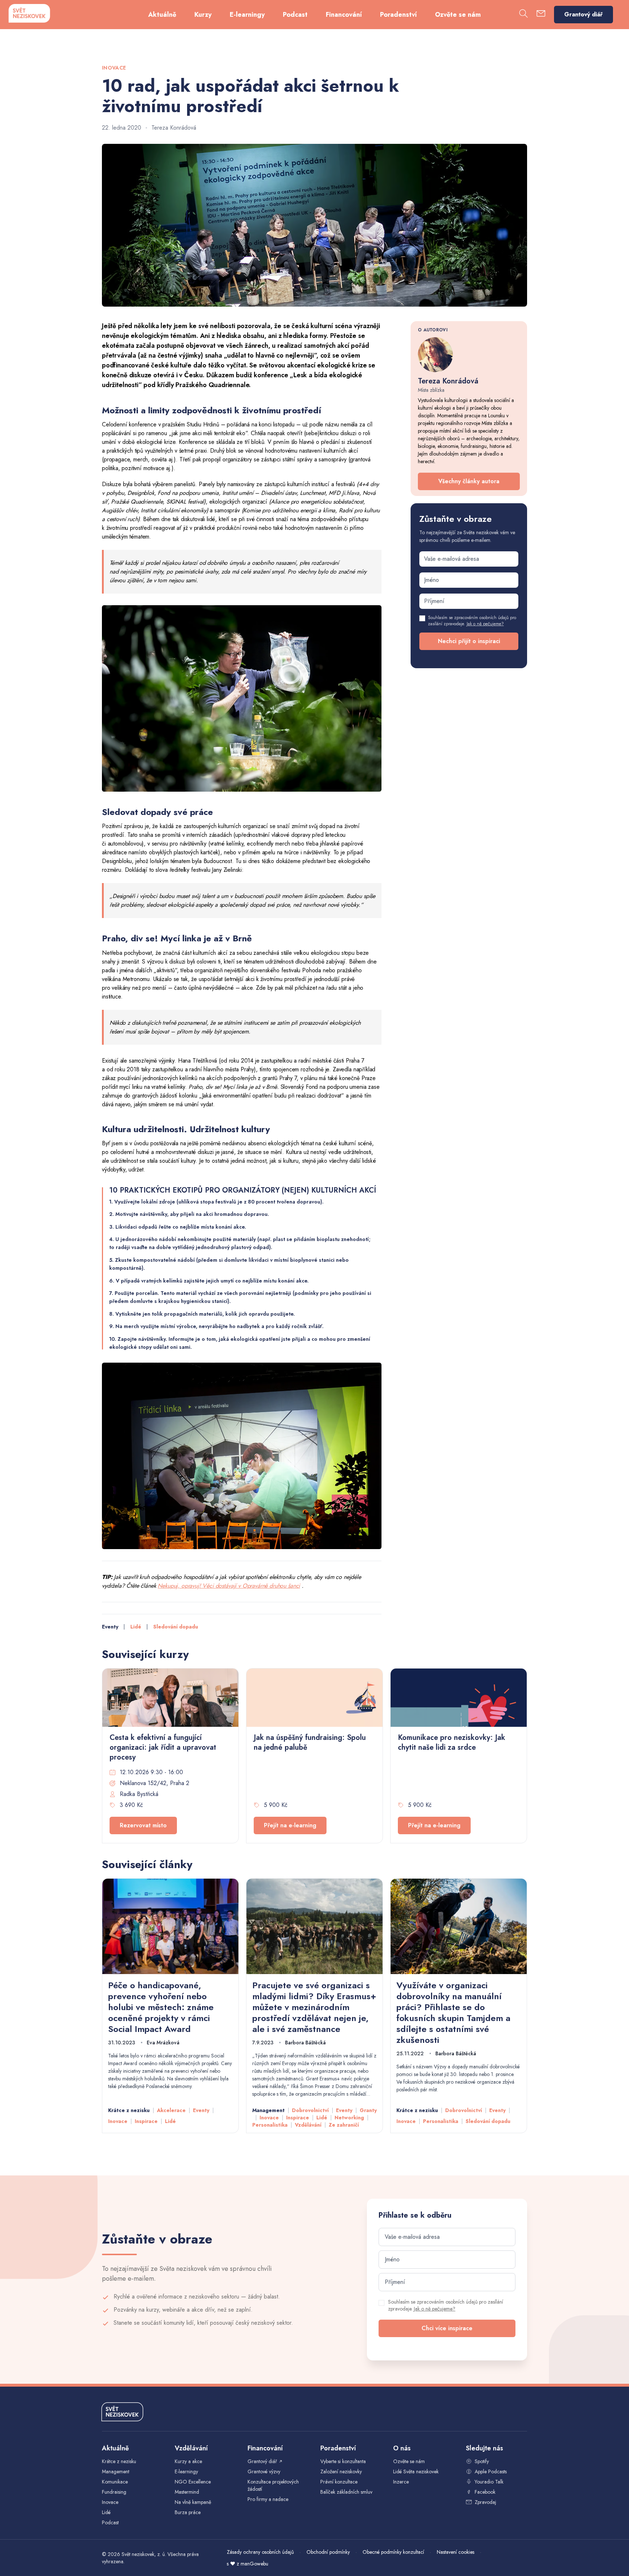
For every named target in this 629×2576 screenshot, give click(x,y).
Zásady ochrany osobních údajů (260, 2552)
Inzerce (401, 2482)
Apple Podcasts (491, 2471)
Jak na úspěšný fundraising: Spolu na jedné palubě (310, 1742)
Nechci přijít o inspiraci (469, 641)
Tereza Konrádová (174, 128)
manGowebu (254, 2564)
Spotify (482, 2461)
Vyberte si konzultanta (343, 2461)
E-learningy (247, 15)
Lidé (136, 1627)
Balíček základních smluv (346, 2492)
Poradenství (398, 15)
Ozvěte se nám (458, 15)
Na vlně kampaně (193, 2502)
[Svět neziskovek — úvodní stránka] (29, 13)
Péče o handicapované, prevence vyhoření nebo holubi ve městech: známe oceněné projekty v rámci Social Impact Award (161, 2007)
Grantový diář (583, 14)
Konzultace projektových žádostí (273, 2485)
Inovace (118, 2121)
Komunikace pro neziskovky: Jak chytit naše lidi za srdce (452, 1742)
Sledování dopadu (176, 1627)
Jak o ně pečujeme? (485, 624)
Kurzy (203, 15)
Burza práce (188, 2512)
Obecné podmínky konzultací (393, 2552)
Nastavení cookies (456, 2552)
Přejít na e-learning (290, 1825)
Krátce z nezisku (129, 2110)
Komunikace (115, 2482)
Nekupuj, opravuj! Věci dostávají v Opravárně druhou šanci (229, 1586)
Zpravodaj (485, 2502)
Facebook (485, 2492)
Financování (344, 15)
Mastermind (187, 2492)
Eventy (110, 1627)
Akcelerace (171, 2110)
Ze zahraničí (344, 2125)
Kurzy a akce (188, 2461)
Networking (349, 2118)
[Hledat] (523, 15)
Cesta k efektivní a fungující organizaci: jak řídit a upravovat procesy (163, 1747)
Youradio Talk (489, 2482)
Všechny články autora (469, 481)
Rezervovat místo (143, 1825)
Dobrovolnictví (310, 2110)
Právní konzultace (339, 2482)
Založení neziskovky (341, 2471)
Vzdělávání (308, 2125)
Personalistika (270, 2125)
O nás (402, 2448)
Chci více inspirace (447, 2328)
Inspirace (146, 2121)
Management (268, 2110)
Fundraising (114, 2492)
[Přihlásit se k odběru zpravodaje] (541, 15)
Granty (368, 2110)
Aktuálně (162, 15)
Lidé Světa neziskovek (416, 2471)
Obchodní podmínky (328, 2552)
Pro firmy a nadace (268, 2499)
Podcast (295, 15)
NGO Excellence (193, 2482)
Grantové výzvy (264, 2471)
